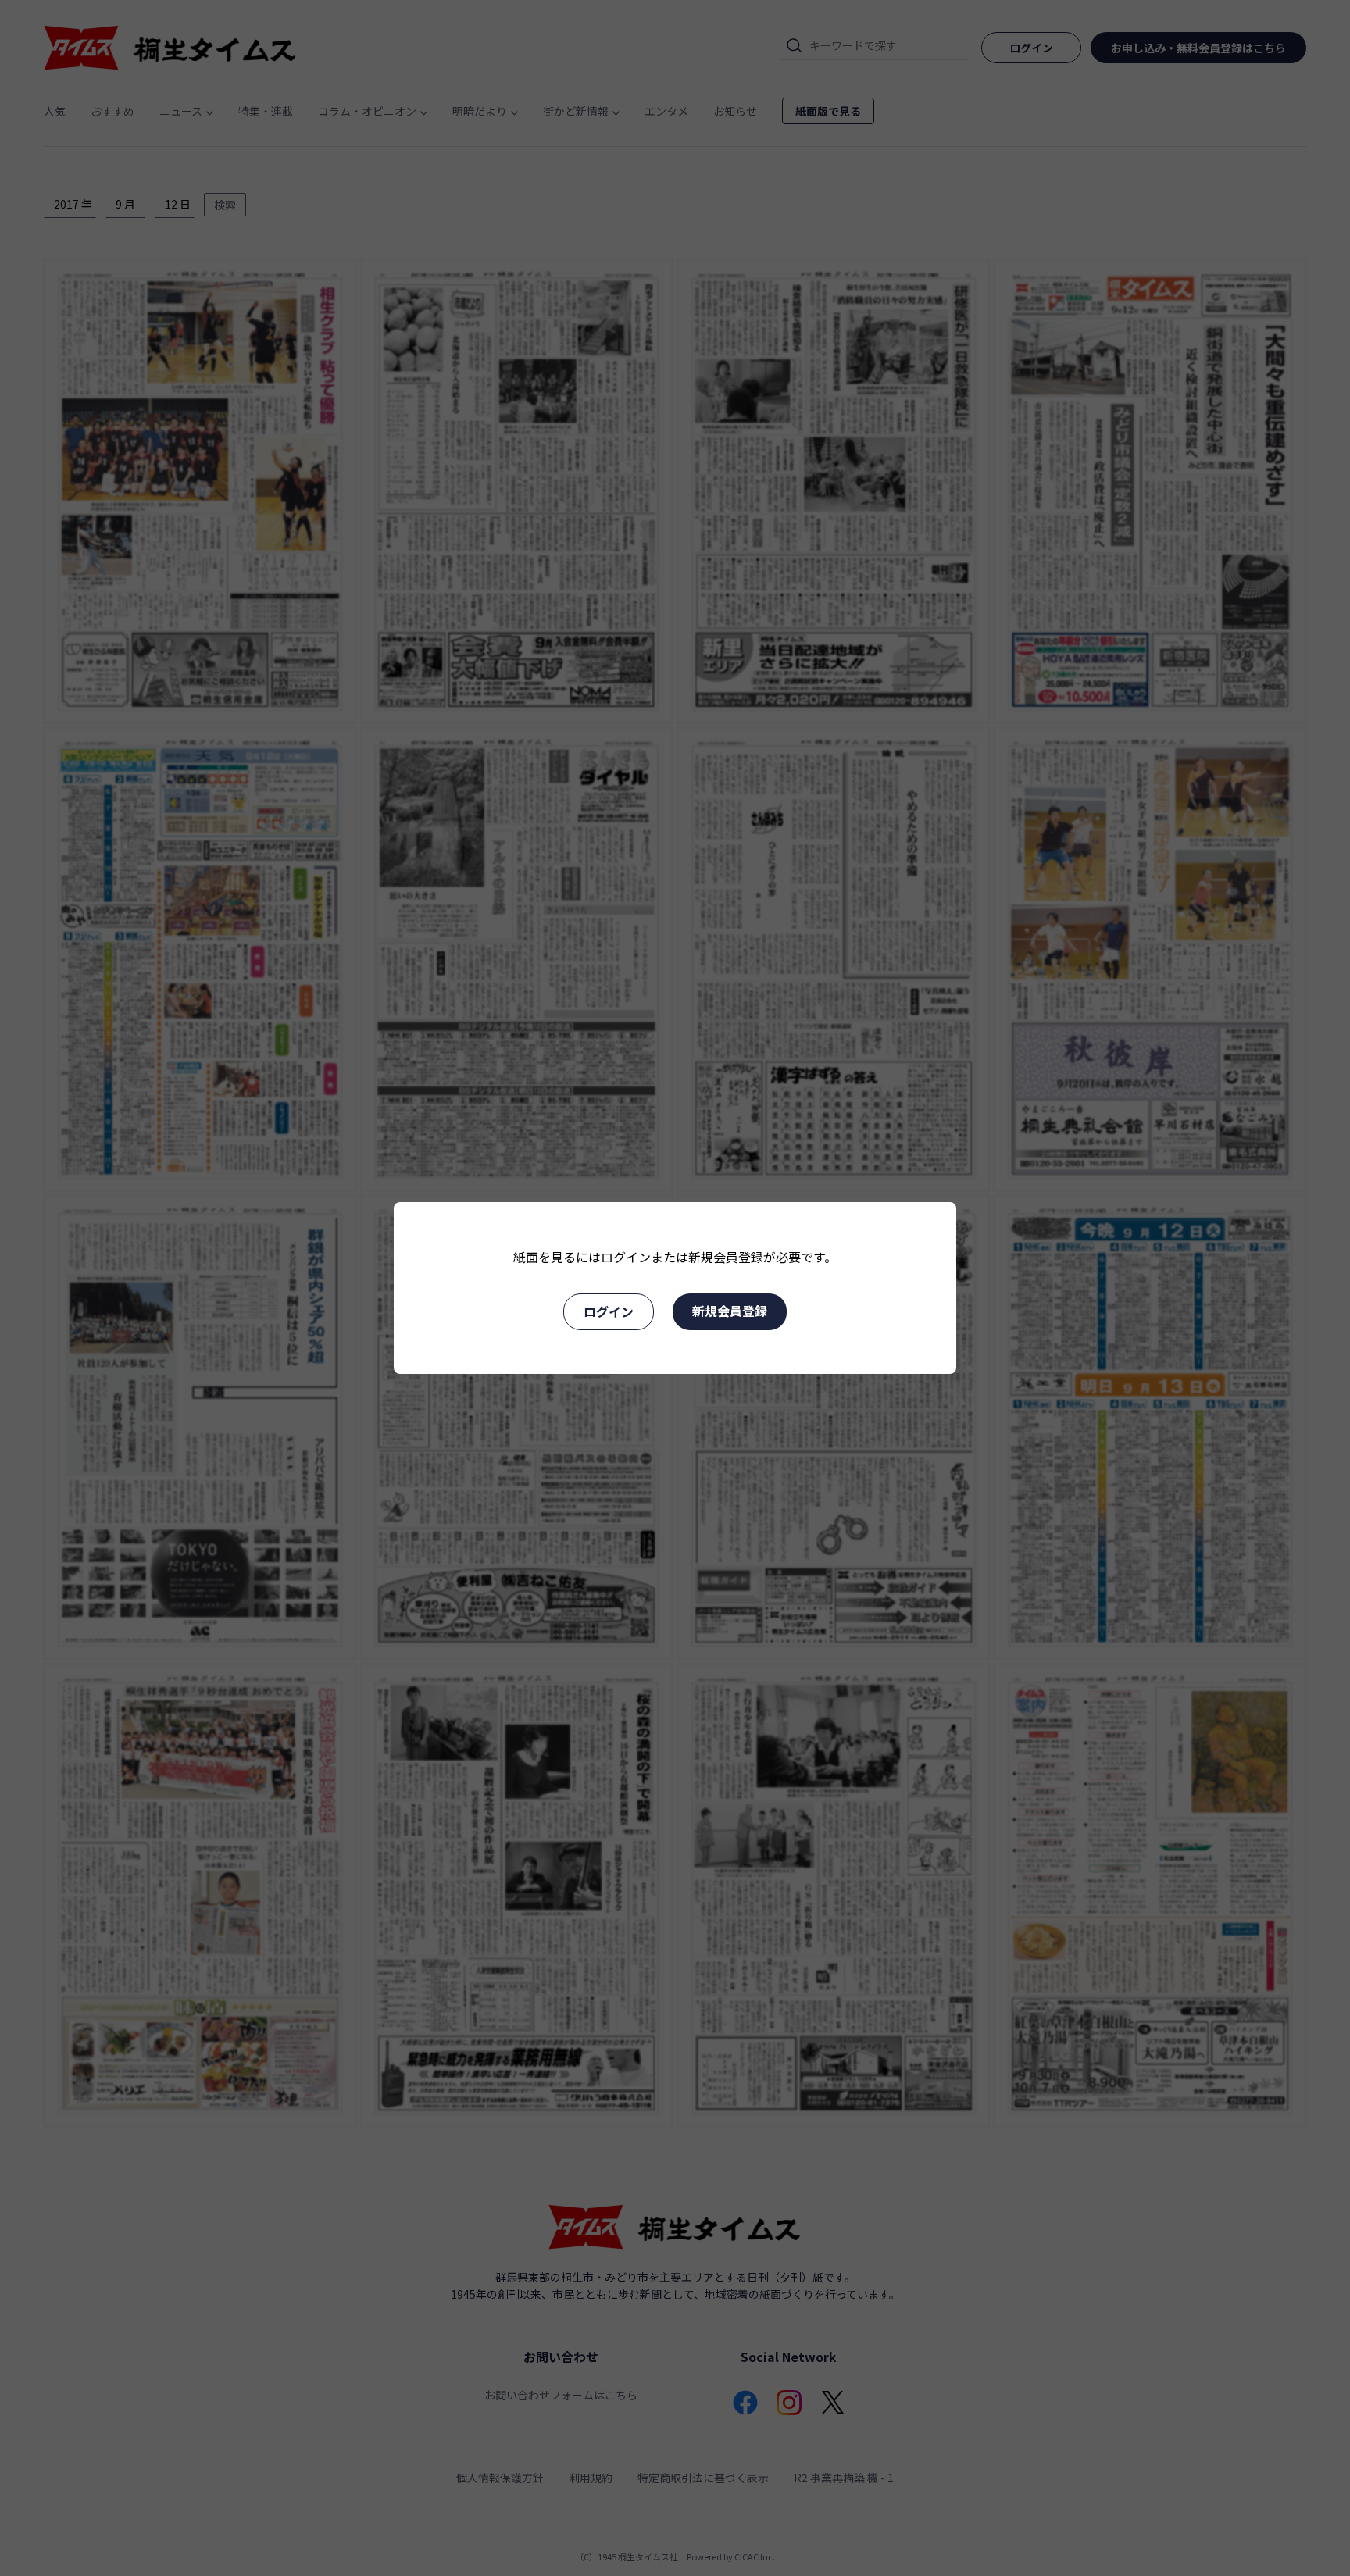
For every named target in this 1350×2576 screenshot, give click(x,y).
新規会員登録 (730, 1311)
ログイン (609, 1311)
